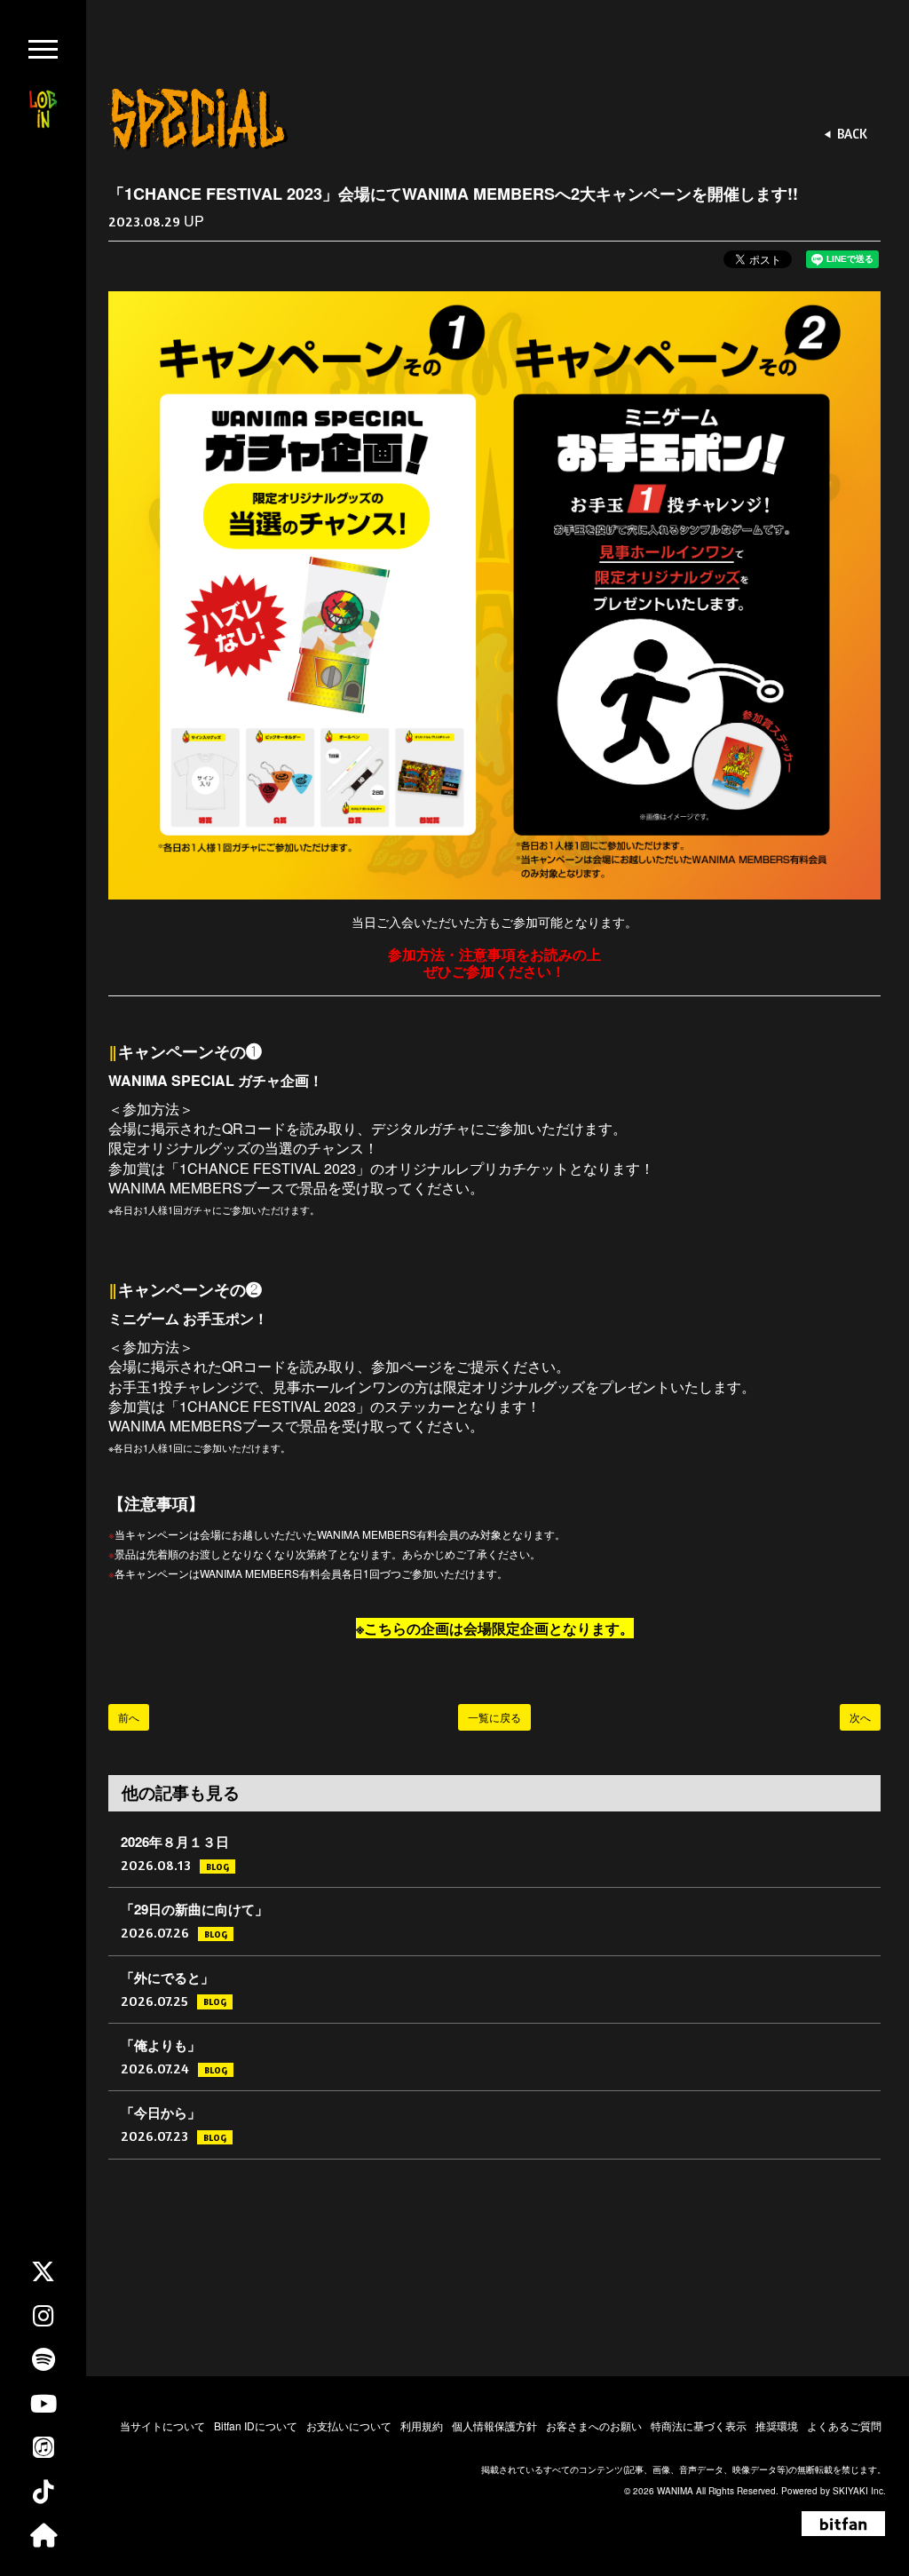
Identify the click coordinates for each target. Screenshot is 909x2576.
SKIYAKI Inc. (859, 2491)
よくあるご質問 (844, 2425)
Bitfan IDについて (256, 2425)
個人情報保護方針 (494, 2425)
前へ (129, 1717)
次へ (860, 1717)
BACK (852, 134)
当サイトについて (162, 2425)
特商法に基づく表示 (699, 2425)
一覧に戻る (494, 1717)
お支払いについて (349, 2425)
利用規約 (422, 2425)
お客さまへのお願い (594, 2425)
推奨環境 (777, 2425)
